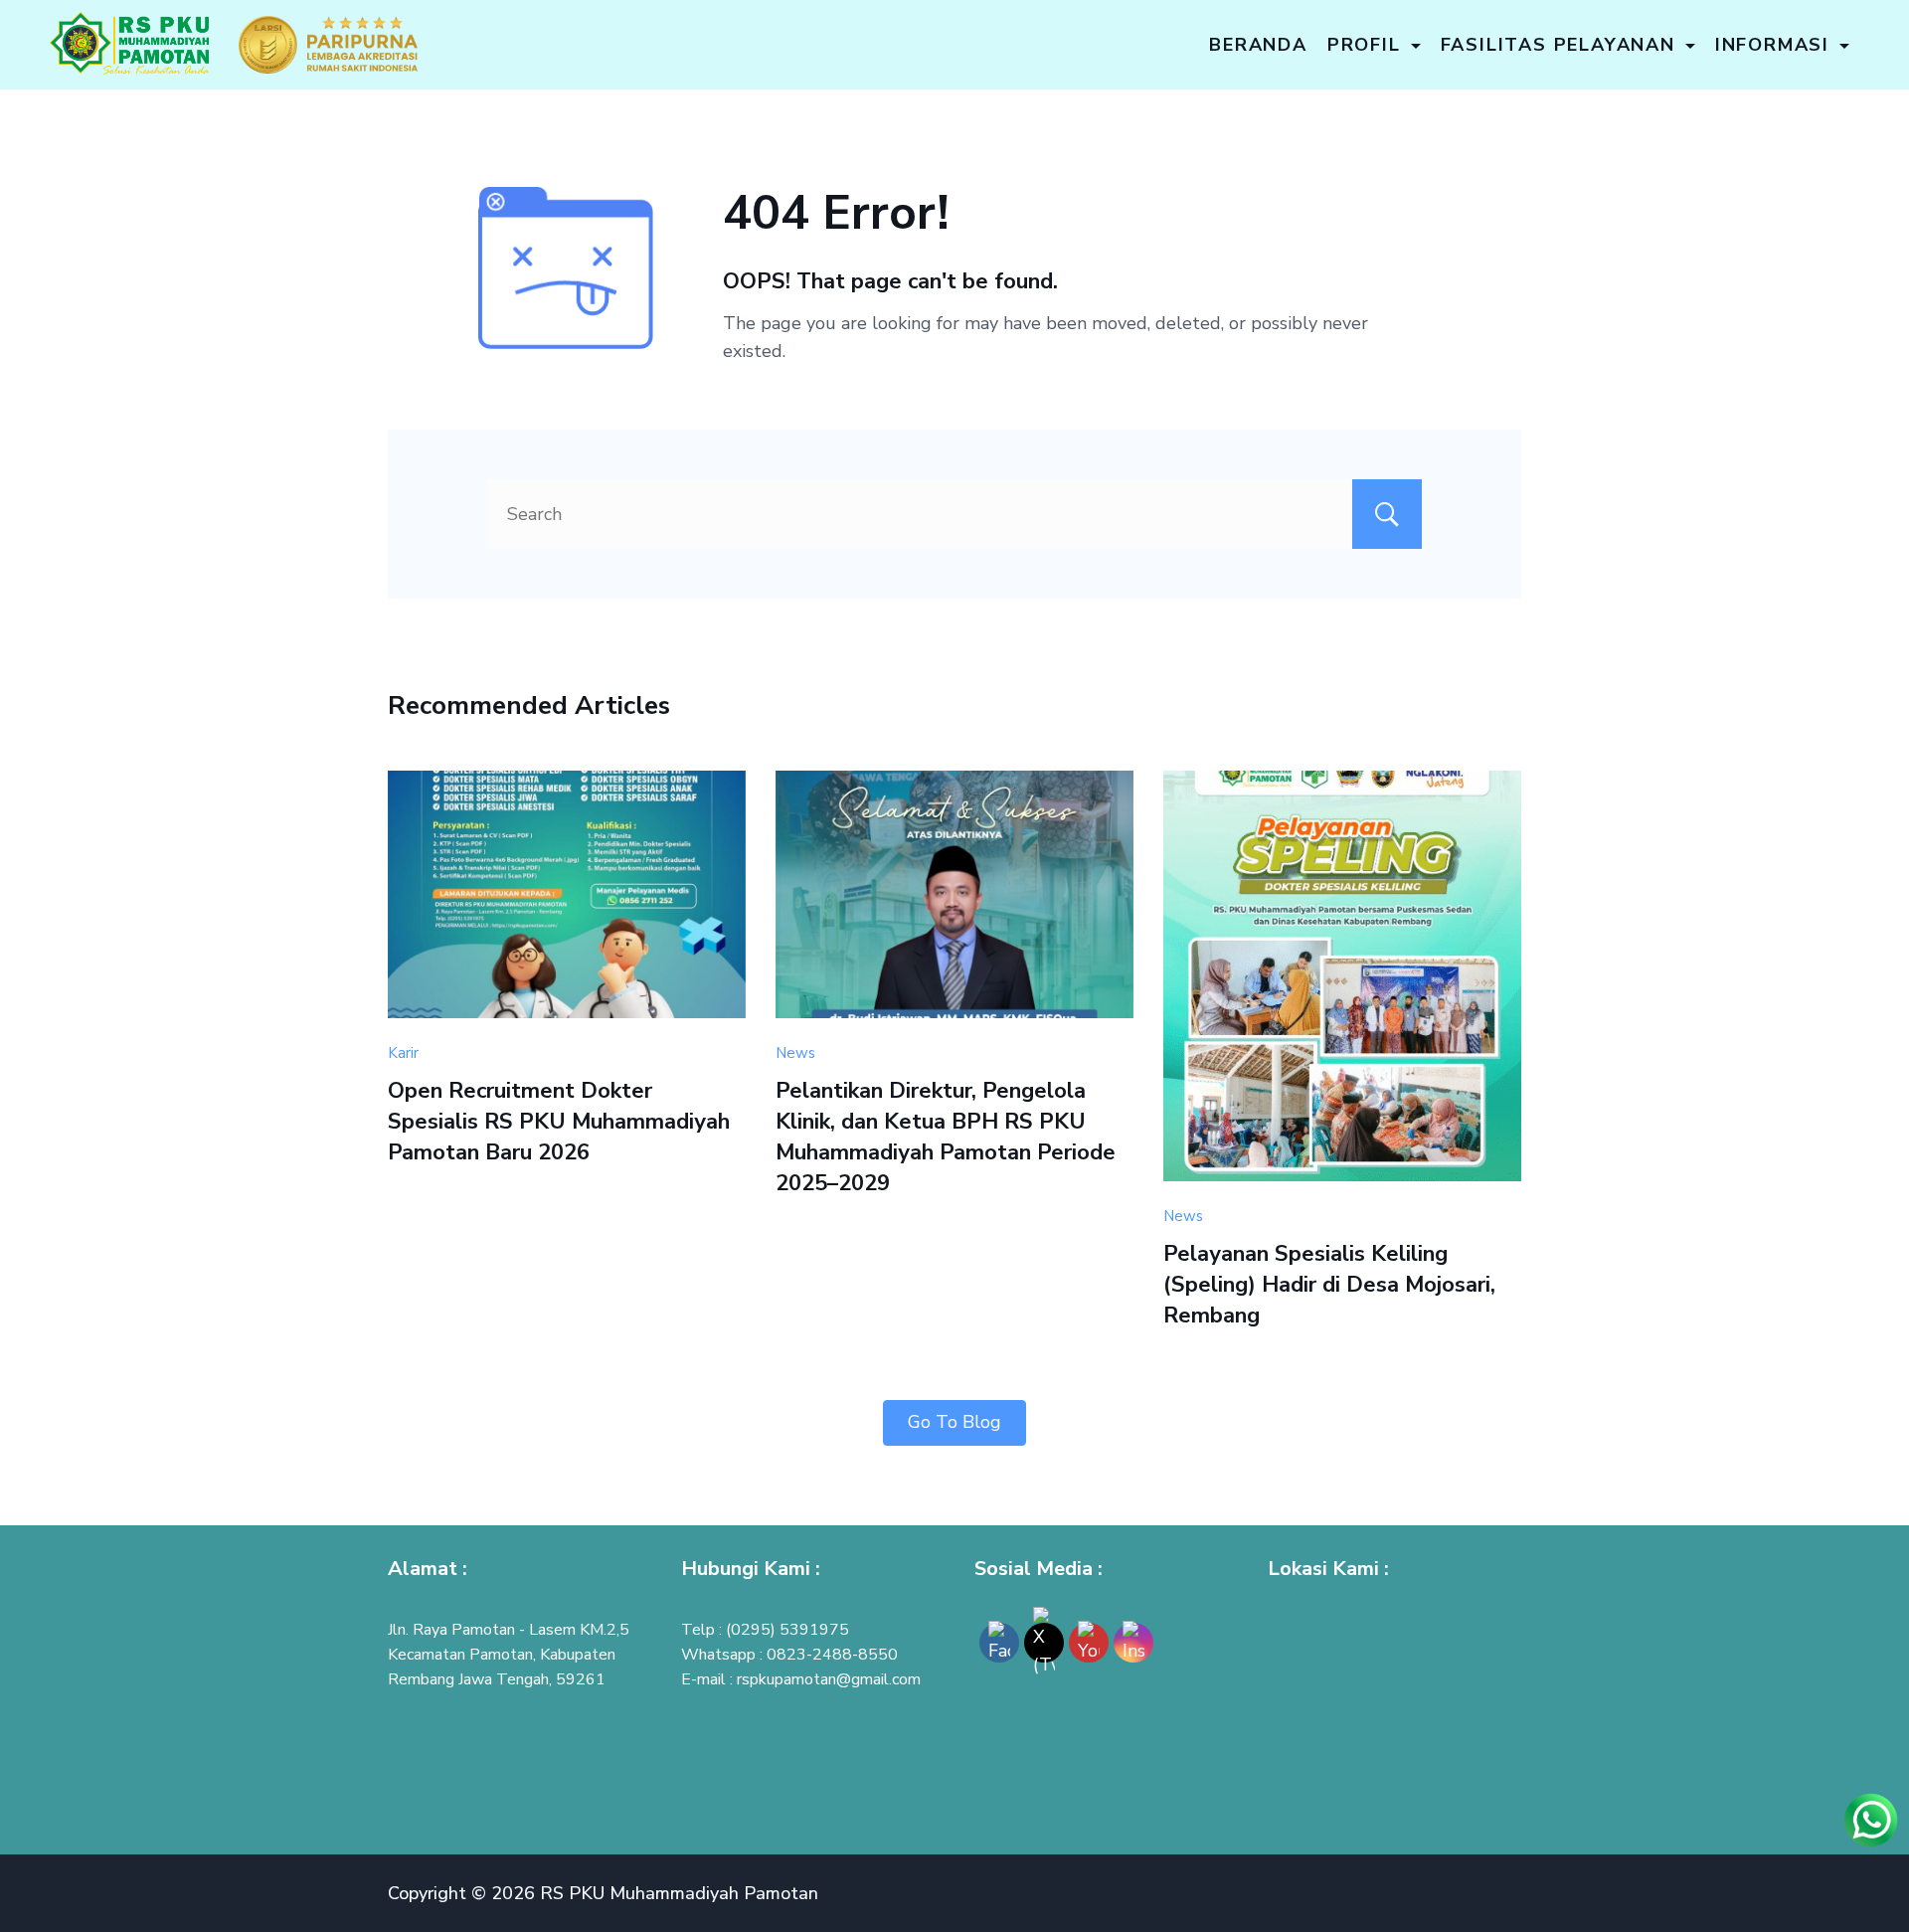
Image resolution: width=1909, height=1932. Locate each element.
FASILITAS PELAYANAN (1558, 45)
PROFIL (1364, 45)
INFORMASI (1772, 45)
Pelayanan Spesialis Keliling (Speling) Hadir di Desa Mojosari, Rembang (1329, 1285)
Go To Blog (954, 1422)
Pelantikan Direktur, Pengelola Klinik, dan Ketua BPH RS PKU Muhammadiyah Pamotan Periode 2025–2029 (946, 1137)
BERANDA (1258, 45)
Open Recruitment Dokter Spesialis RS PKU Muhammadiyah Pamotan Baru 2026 (559, 1122)
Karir (403, 1053)
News (795, 1053)
